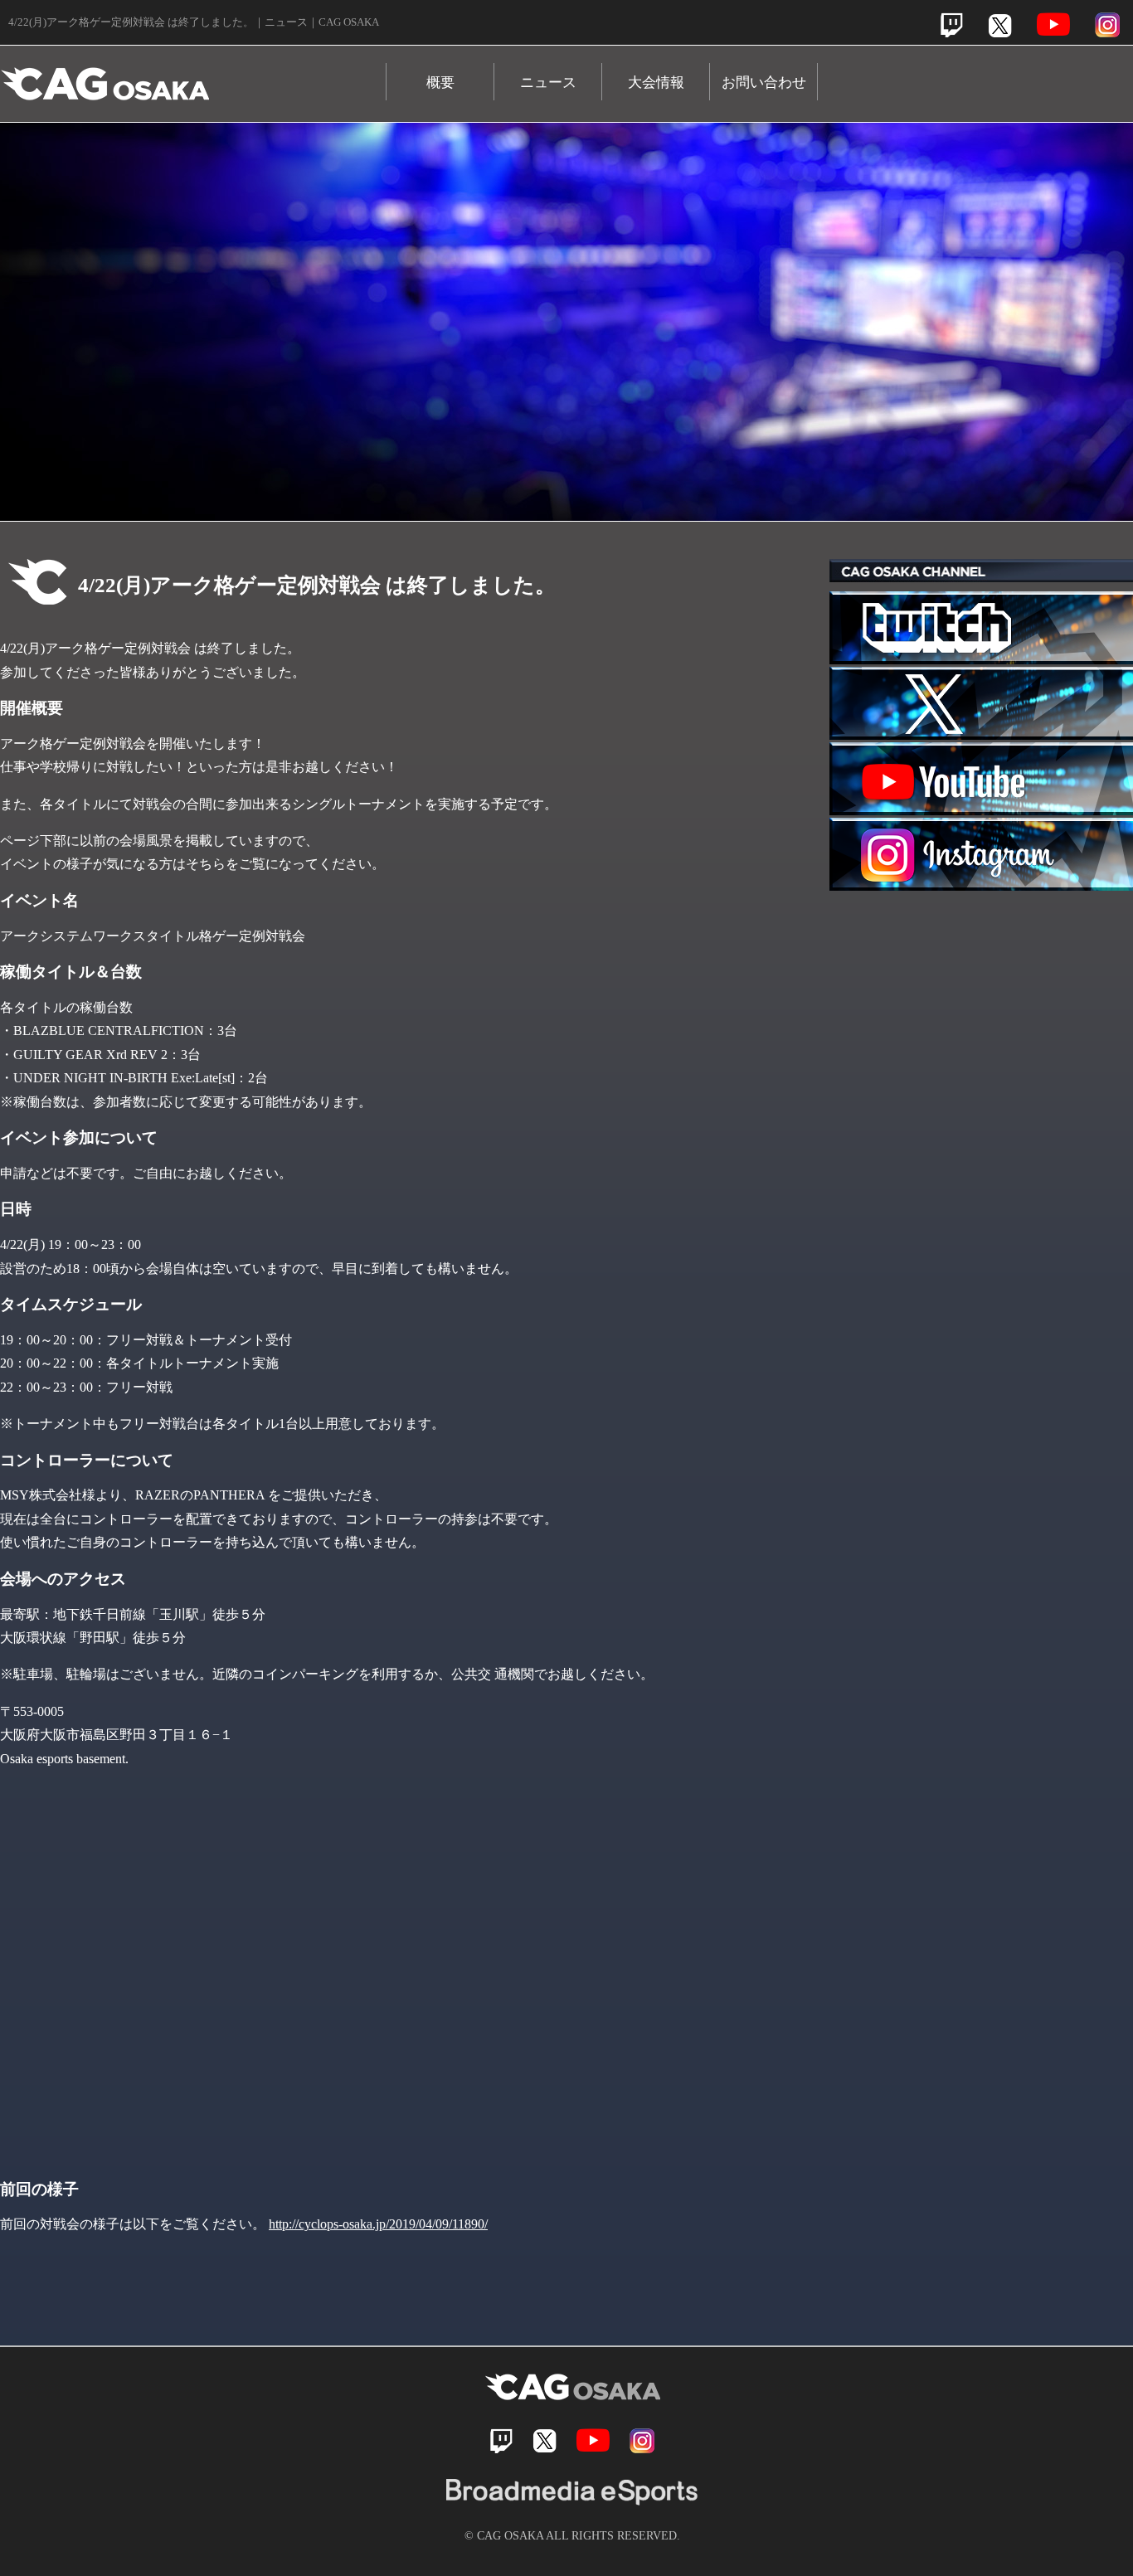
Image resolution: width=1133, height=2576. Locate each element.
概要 (440, 83)
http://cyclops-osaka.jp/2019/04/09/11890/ (378, 2224)
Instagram (1107, 25)
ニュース (548, 83)
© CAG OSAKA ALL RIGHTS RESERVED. (572, 2535)
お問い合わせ (764, 83)
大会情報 (656, 83)
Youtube (1053, 24)
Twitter (1000, 25)
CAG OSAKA (193, 76)
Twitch (952, 25)
